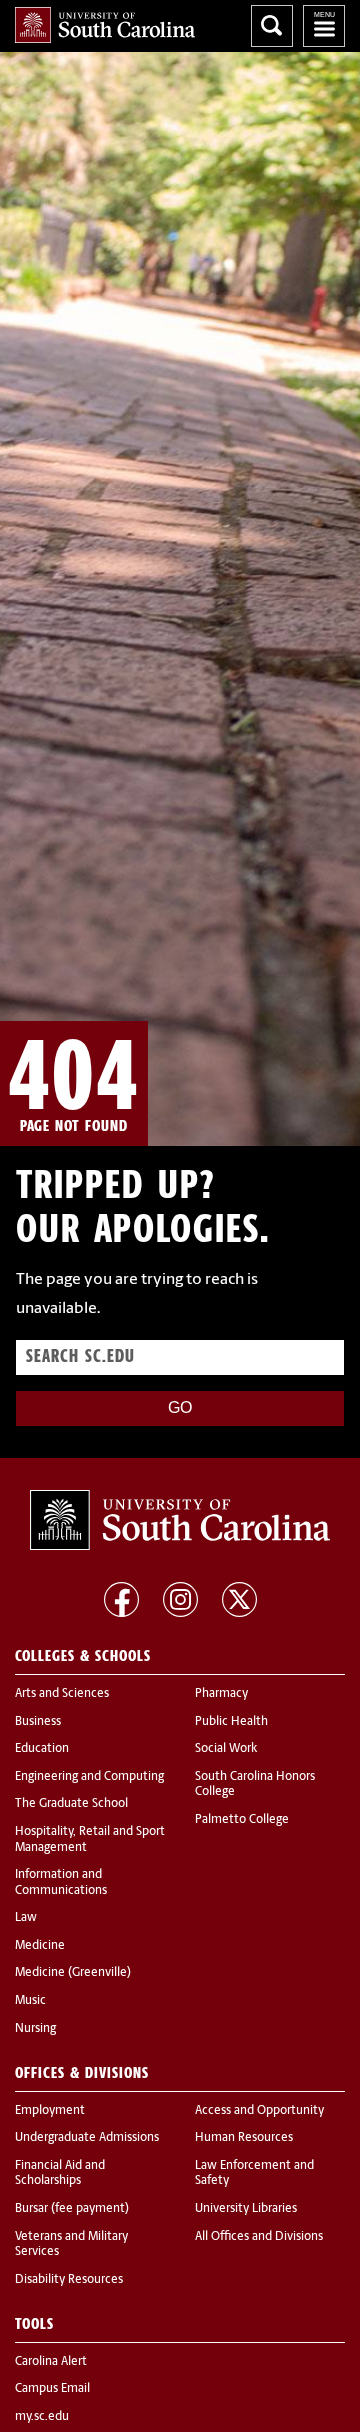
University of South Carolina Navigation (324, 26)
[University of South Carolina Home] (105, 25)
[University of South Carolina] (180, 1520)
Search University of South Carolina (272, 26)
